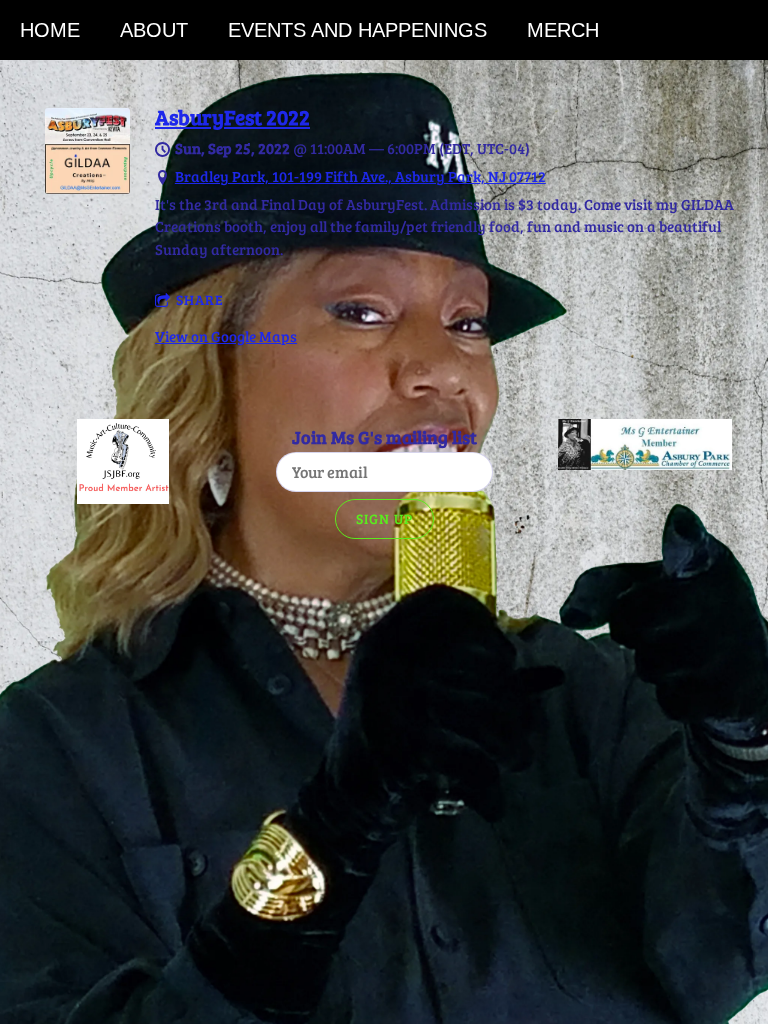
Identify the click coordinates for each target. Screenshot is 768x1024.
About (154, 30)
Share (200, 299)
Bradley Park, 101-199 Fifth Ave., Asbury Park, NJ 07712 (360, 176)
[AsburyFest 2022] (87, 188)
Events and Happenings (357, 30)
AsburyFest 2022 (232, 117)
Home (50, 30)
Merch (563, 30)
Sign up (384, 518)
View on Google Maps (226, 336)
